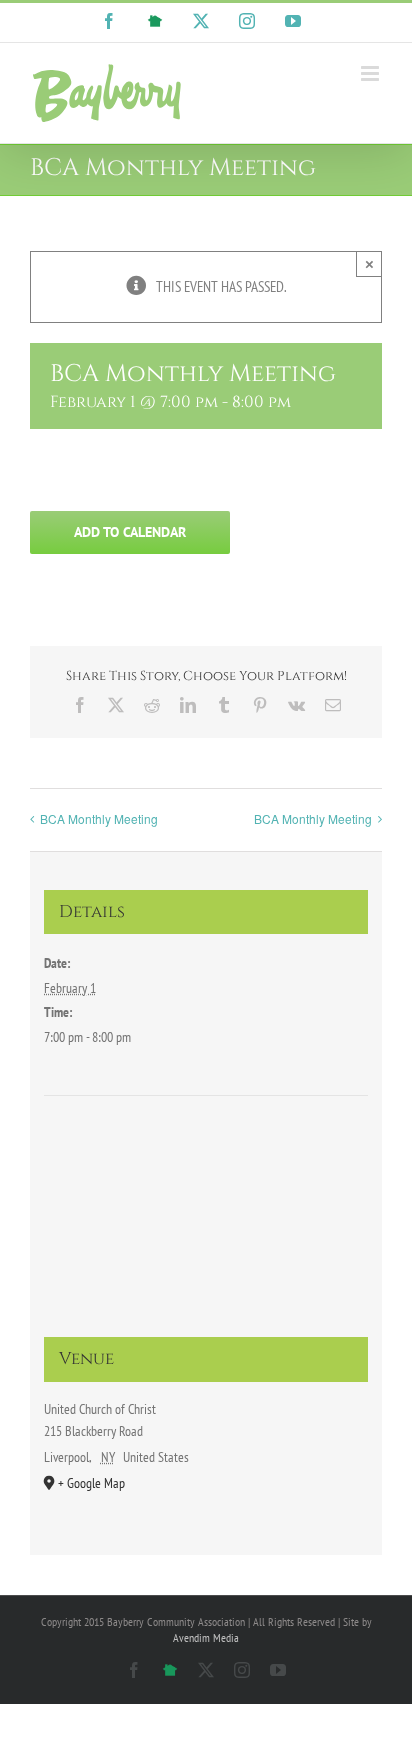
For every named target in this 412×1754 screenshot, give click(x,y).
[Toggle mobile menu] (371, 73)
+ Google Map (91, 1483)
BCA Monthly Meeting (99, 818)
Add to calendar (130, 532)
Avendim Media (206, 1637)
